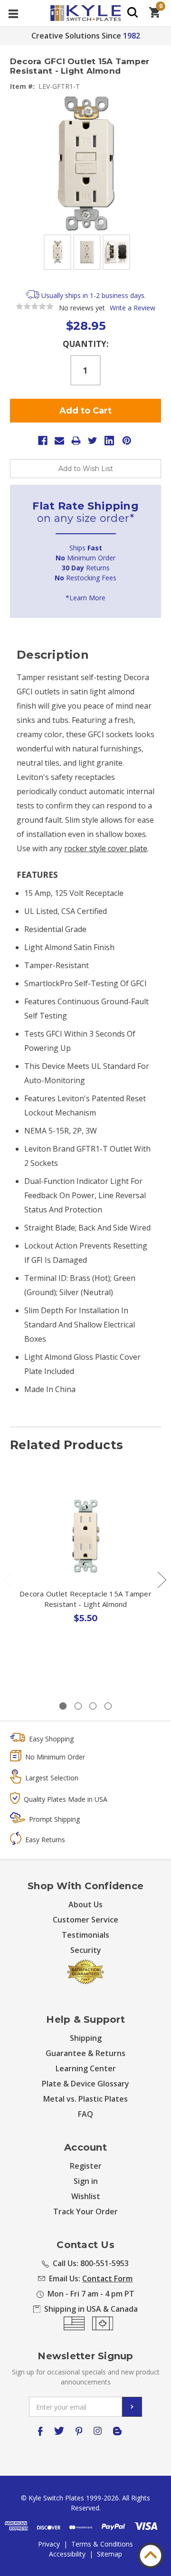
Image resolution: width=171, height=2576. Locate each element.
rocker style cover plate (106, 848)
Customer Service (85, 1920)
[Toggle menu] (13, 13)
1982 (132, 36)
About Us (85, 1904)
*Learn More (85, 598)
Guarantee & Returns (85, 2053)
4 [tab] (108, 1706)
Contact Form (107, 2278)
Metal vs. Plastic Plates (85, 2099)
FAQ (85, 2114)
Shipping (86, 2038)
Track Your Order (85, 2211)
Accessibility (67, 2554)
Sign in (86, 2181)
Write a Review (133, 308)
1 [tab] (63, 1706)
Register (86, 2166)
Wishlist (86, 2196)
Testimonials (85, 1935)
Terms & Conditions (102, 2544)
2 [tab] (78, 1706)
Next (161, 1579)
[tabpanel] (86, 1574)
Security (86, 1950)
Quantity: (86, 344)
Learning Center (86, 2068)
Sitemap (109, 2554)
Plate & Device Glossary (85, 2084)
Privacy (49, 2544)
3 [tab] (93, 1706)
